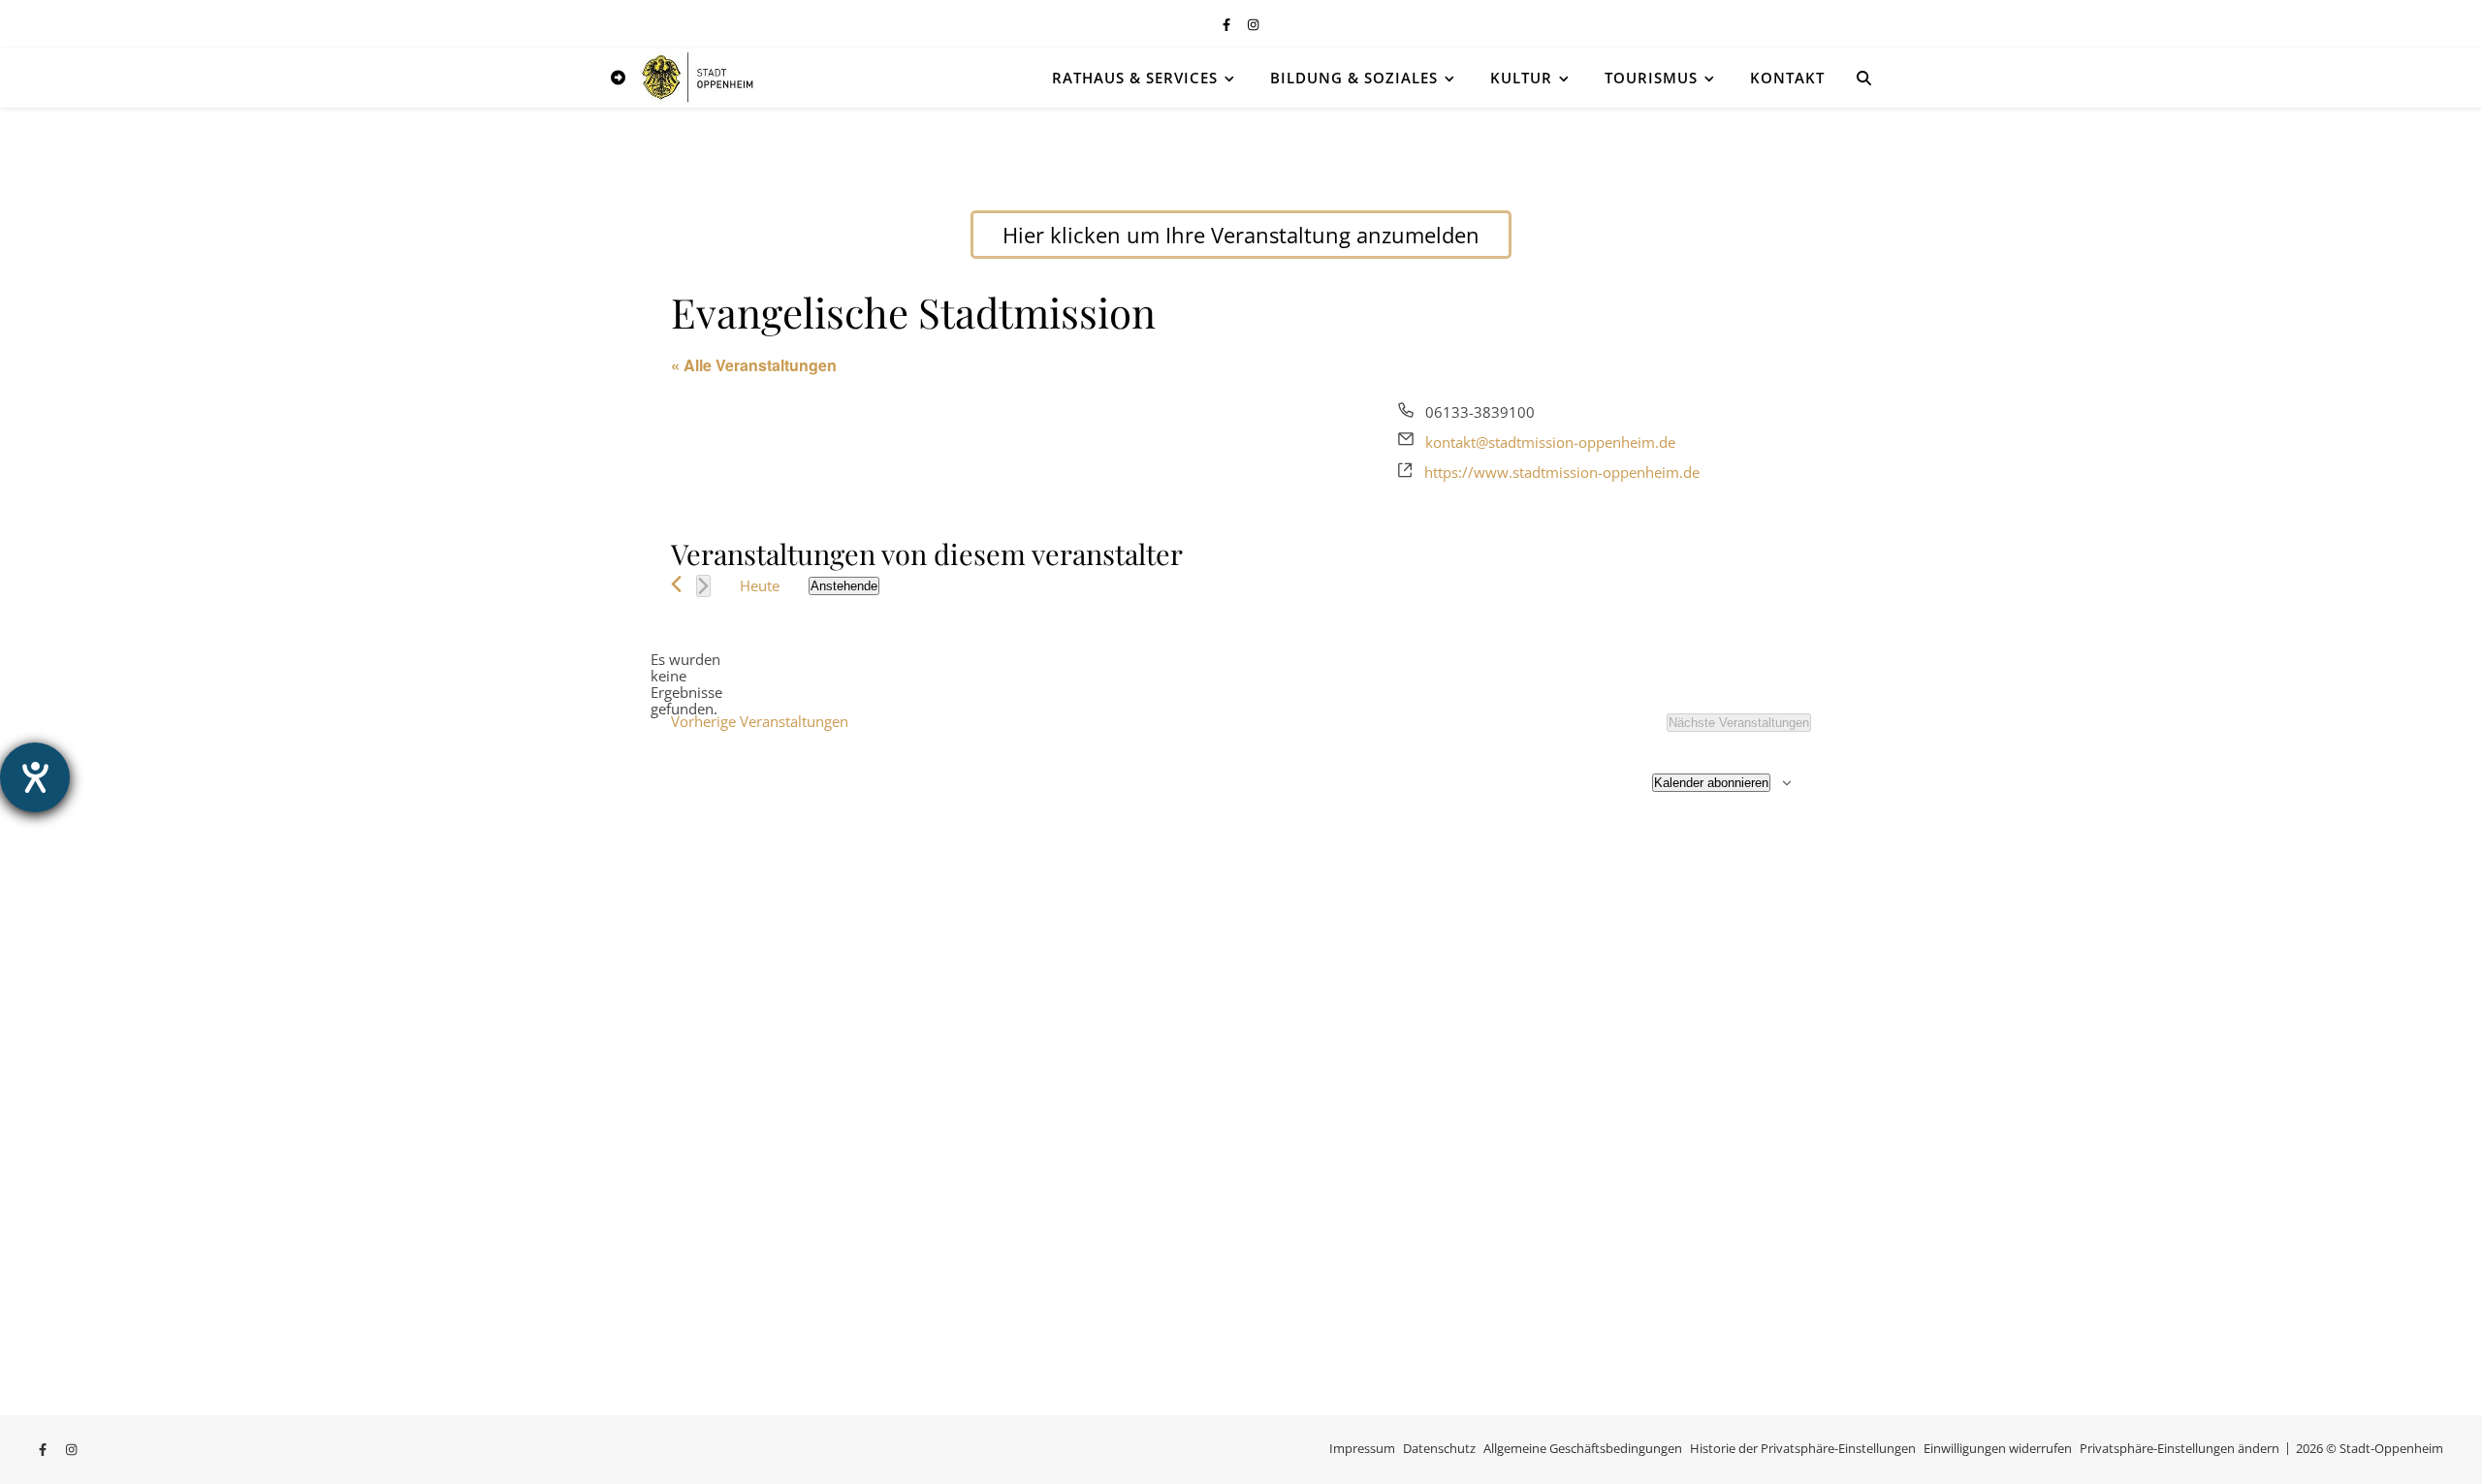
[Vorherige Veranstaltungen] (676, 584)
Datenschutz (1439, 1448)
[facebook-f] (1228, 24)
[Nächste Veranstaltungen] (703, 586)
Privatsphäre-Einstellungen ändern (2180, 1448)
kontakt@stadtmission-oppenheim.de (1550, 442)
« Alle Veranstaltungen (754, 365)
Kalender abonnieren (1711, 783)
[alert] (686, 685)
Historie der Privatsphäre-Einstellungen (1803, 1448)
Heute (760, 585)
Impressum (1362, 1448)
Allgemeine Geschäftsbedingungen (1583, 1448)
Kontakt (1787, 78)
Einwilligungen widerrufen (1998, 1448)
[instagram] (1253, 24)
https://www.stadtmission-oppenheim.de (1562, 472)
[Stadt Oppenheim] (698, 77)
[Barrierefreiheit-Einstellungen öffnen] (35, 777)
